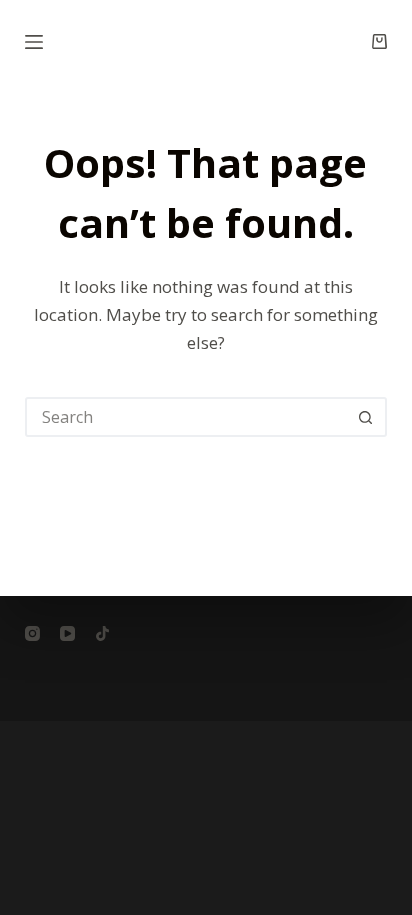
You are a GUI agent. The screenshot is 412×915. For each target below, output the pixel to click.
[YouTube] (67, 633)
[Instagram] (32, 633)
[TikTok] (102, 633)
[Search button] (365, 417)
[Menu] (34, 42)
